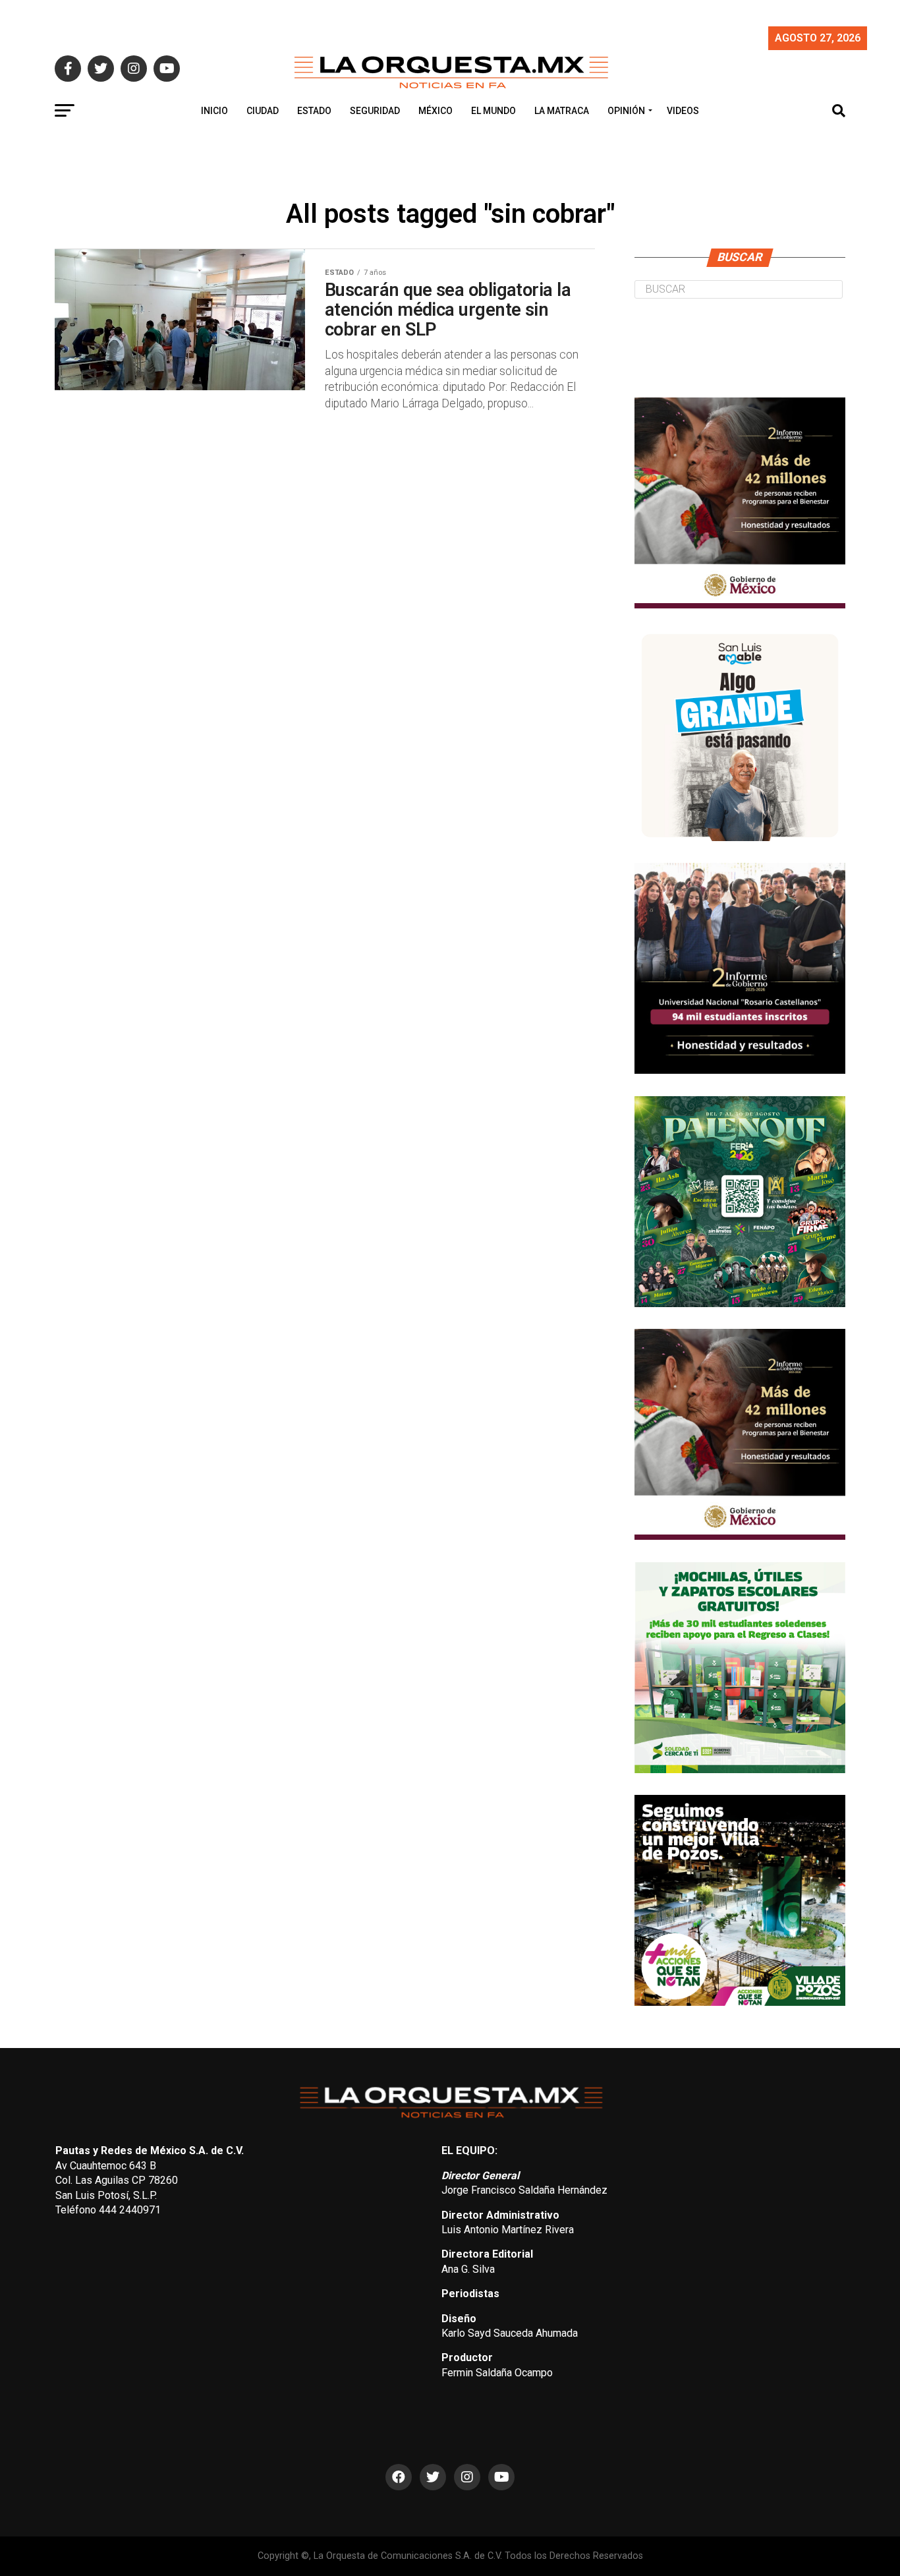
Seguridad (375, 111)
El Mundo (493, 111)
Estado (314, 111)
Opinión (626, 111)
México (436, 111)
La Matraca (562, 111)
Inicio (214, 111)
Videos (683, 111)
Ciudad (263, 111)
